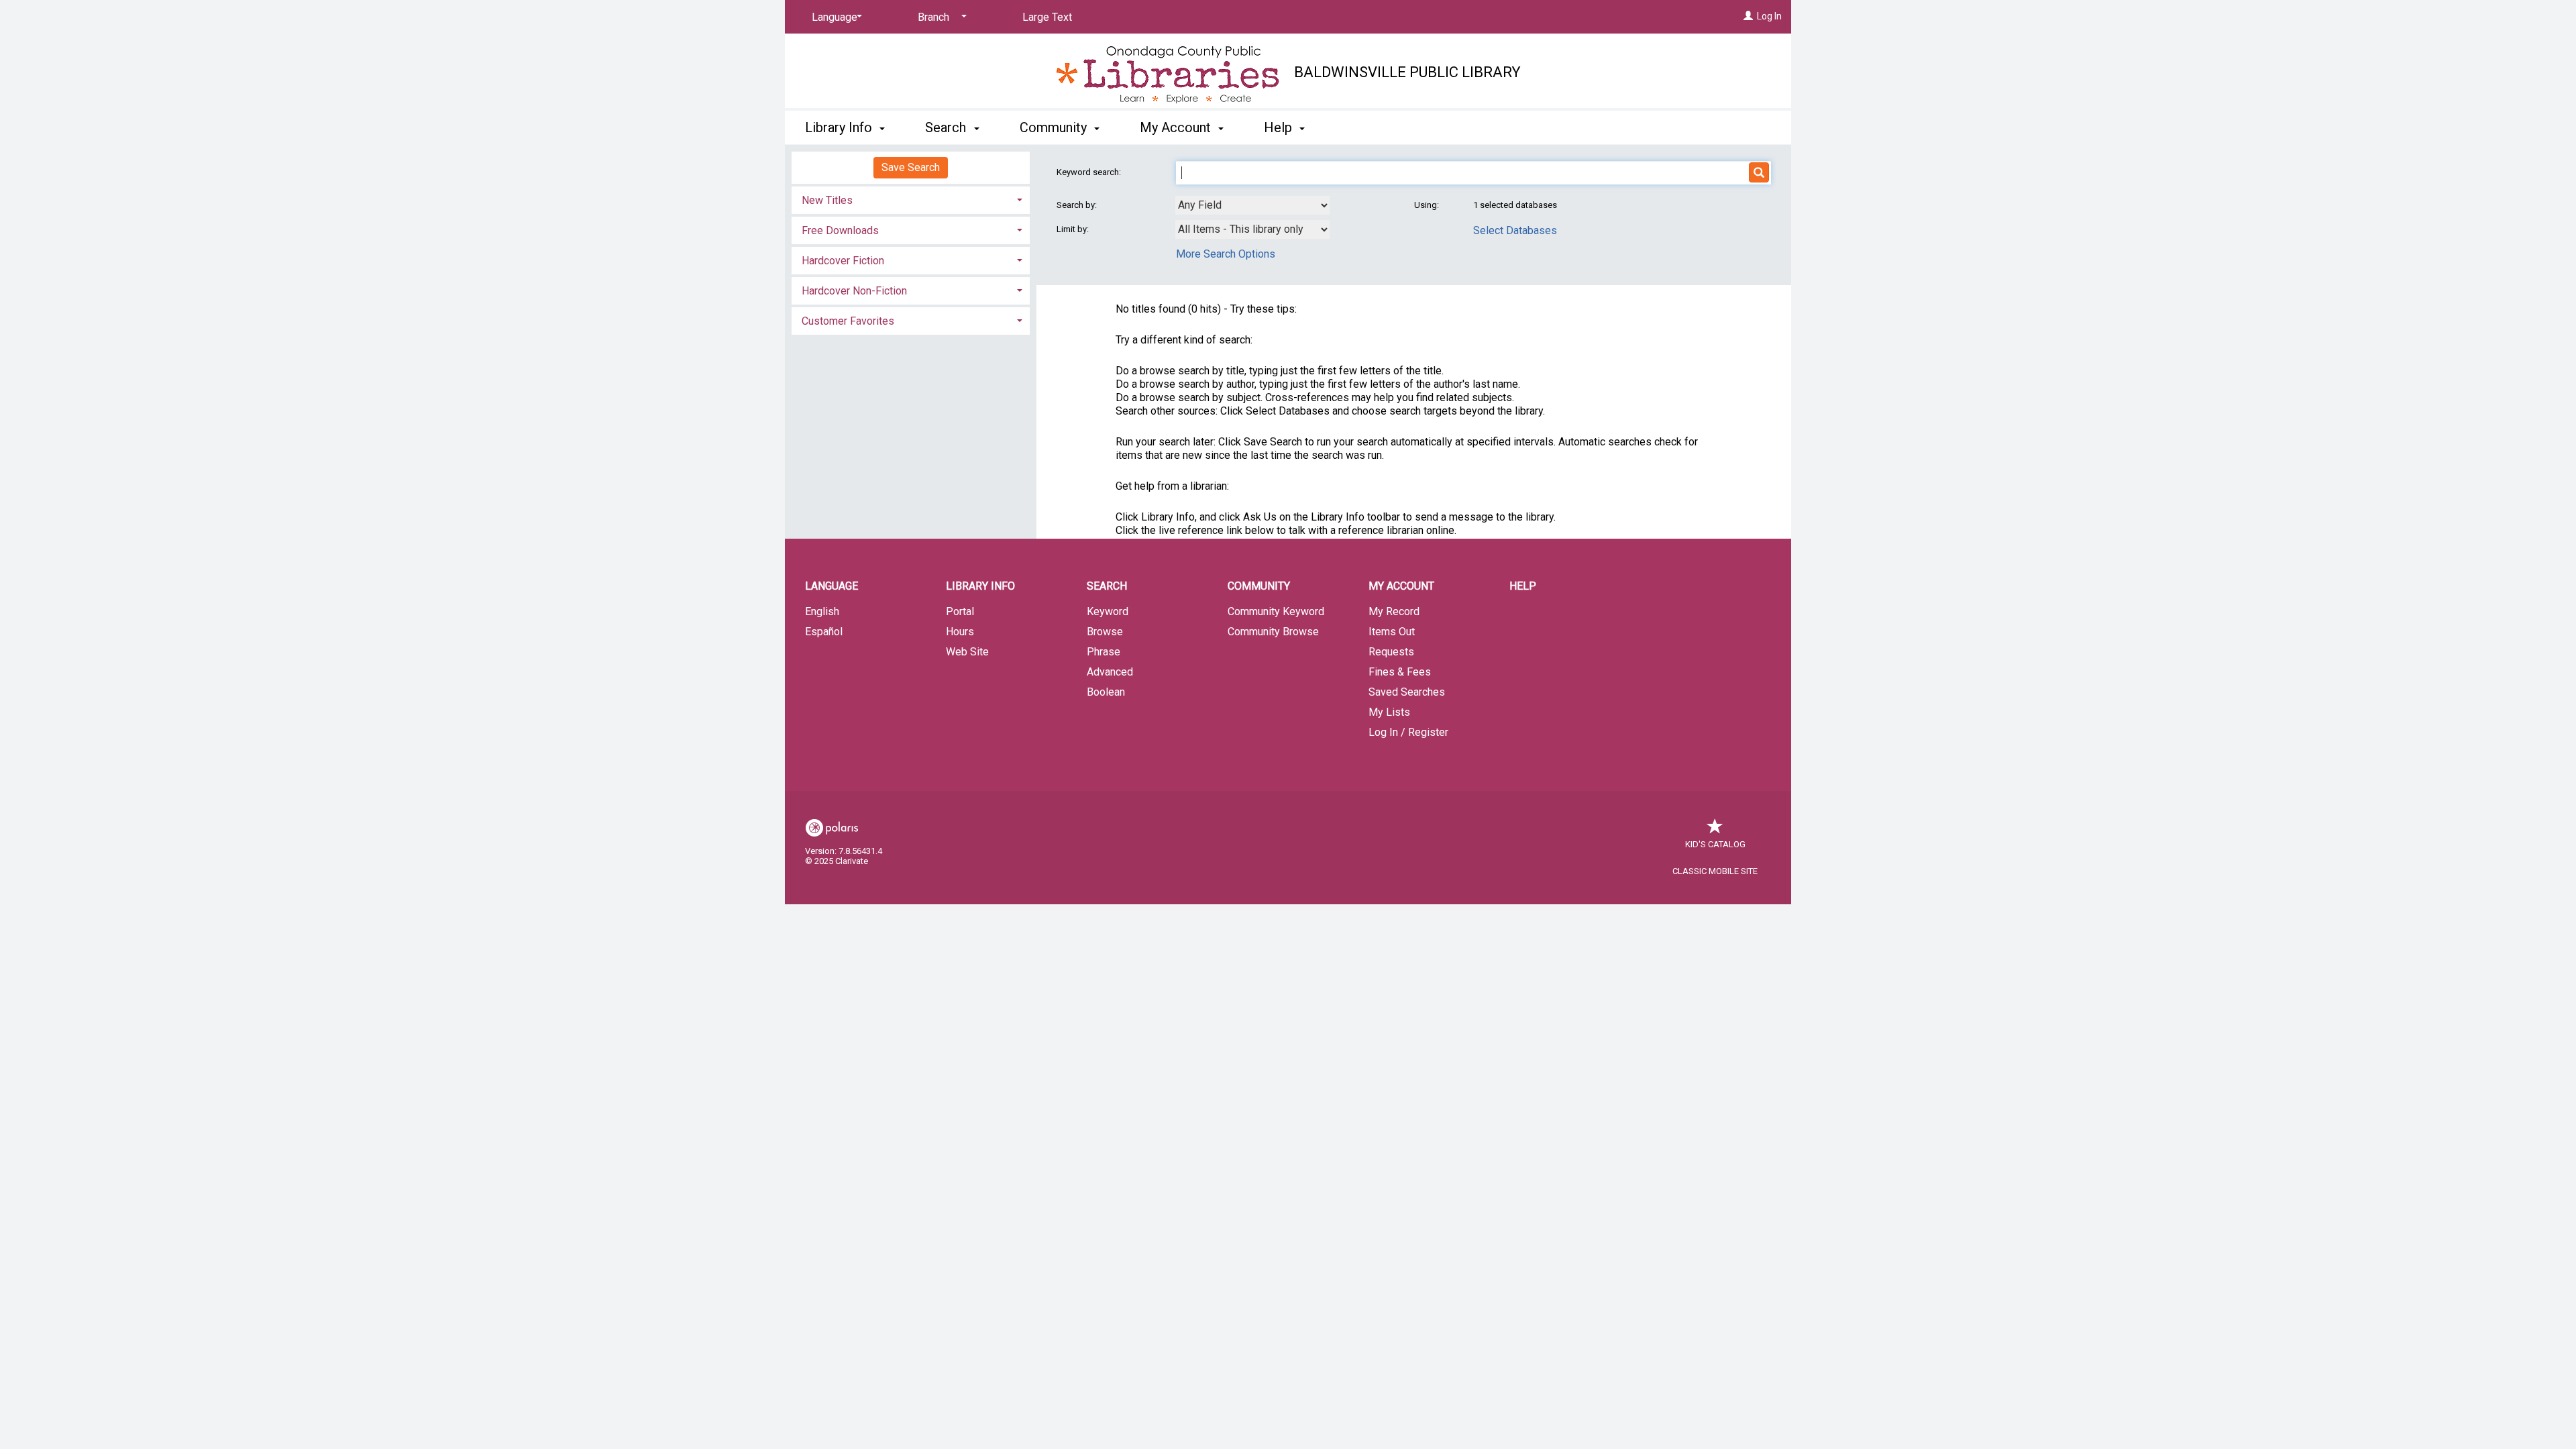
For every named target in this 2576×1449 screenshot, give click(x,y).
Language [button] (831, 586)
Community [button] (1055, 127)
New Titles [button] (827, 200)
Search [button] (947, 127)
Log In (1769, 16)
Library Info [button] (840, 127)
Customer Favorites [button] (848, 321)
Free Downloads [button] (840, 230)
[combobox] (1252, 205)
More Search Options (1226, 254)
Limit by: (1074, 229)
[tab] (911, 199)
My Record (1394, 611)
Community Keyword (1276, 611)
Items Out (1392, 632)
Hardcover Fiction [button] (843, 261)
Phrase (1104, 652)
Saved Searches (1407, 692)
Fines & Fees (1400, 672)
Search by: (1078, 205)
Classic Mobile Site (1715, 871)
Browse (1105, 632)
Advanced (1110, 672)
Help (1523, 586)
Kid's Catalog (1715, 844)
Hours (960, 632)
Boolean (1106, 692)
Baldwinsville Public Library (1407, 72)
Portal (960, 611)
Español (824, 632)
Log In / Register (1408, 732)
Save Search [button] (911, 167)
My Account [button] (1177, 127)
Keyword (1108, 611)
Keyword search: (1090, 172)
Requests (1391, 652)
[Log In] (1748, 16)
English (822, 611)
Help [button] (1280, 127)
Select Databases (1515, 230)
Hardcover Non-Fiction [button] (854, 291)
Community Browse (1273, 632)
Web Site (967, 652)
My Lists (1389, 712)
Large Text (1047, 17)
